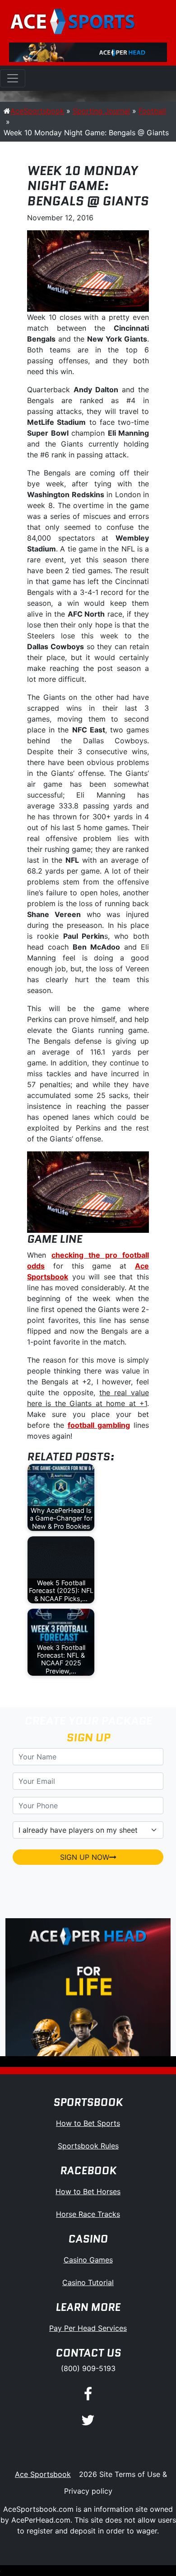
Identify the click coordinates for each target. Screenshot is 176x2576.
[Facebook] (88, 2394)
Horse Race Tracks (88, 2214)
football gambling (99, 1425)
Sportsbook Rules (88, 2146)
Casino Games (88, 2260)
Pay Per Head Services (88, 2328)
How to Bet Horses (88, 2191)
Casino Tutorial (88, 2282)
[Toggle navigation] (13, 78)
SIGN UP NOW (85, 1857)
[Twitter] (88, 2421)
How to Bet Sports (88, 2123)
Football (152, 111)
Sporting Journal (101, 111)
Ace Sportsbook (43, 2474)
